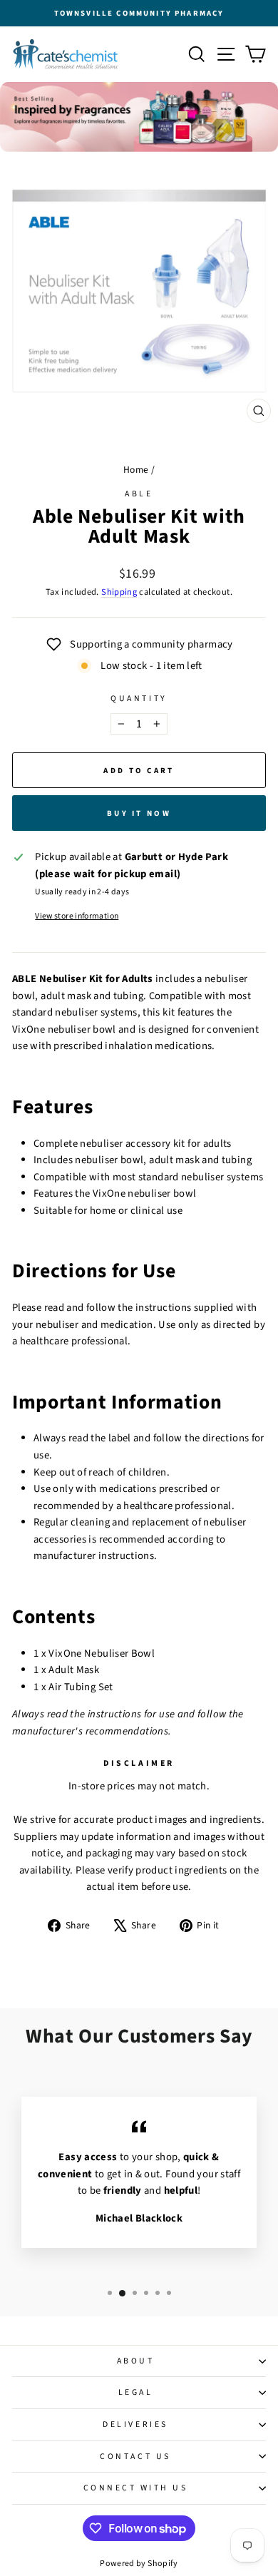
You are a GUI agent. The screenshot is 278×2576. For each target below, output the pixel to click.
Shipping (119, 592)
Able (139, 494)
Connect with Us (136, 2488)
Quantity (139, 699)
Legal (136, 2392)
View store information (77, 916)
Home (136, 470)
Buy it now (139, 813)
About (136, 2361)
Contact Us (135, 2457)
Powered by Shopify (139, 2564)
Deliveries (135, 2424)
